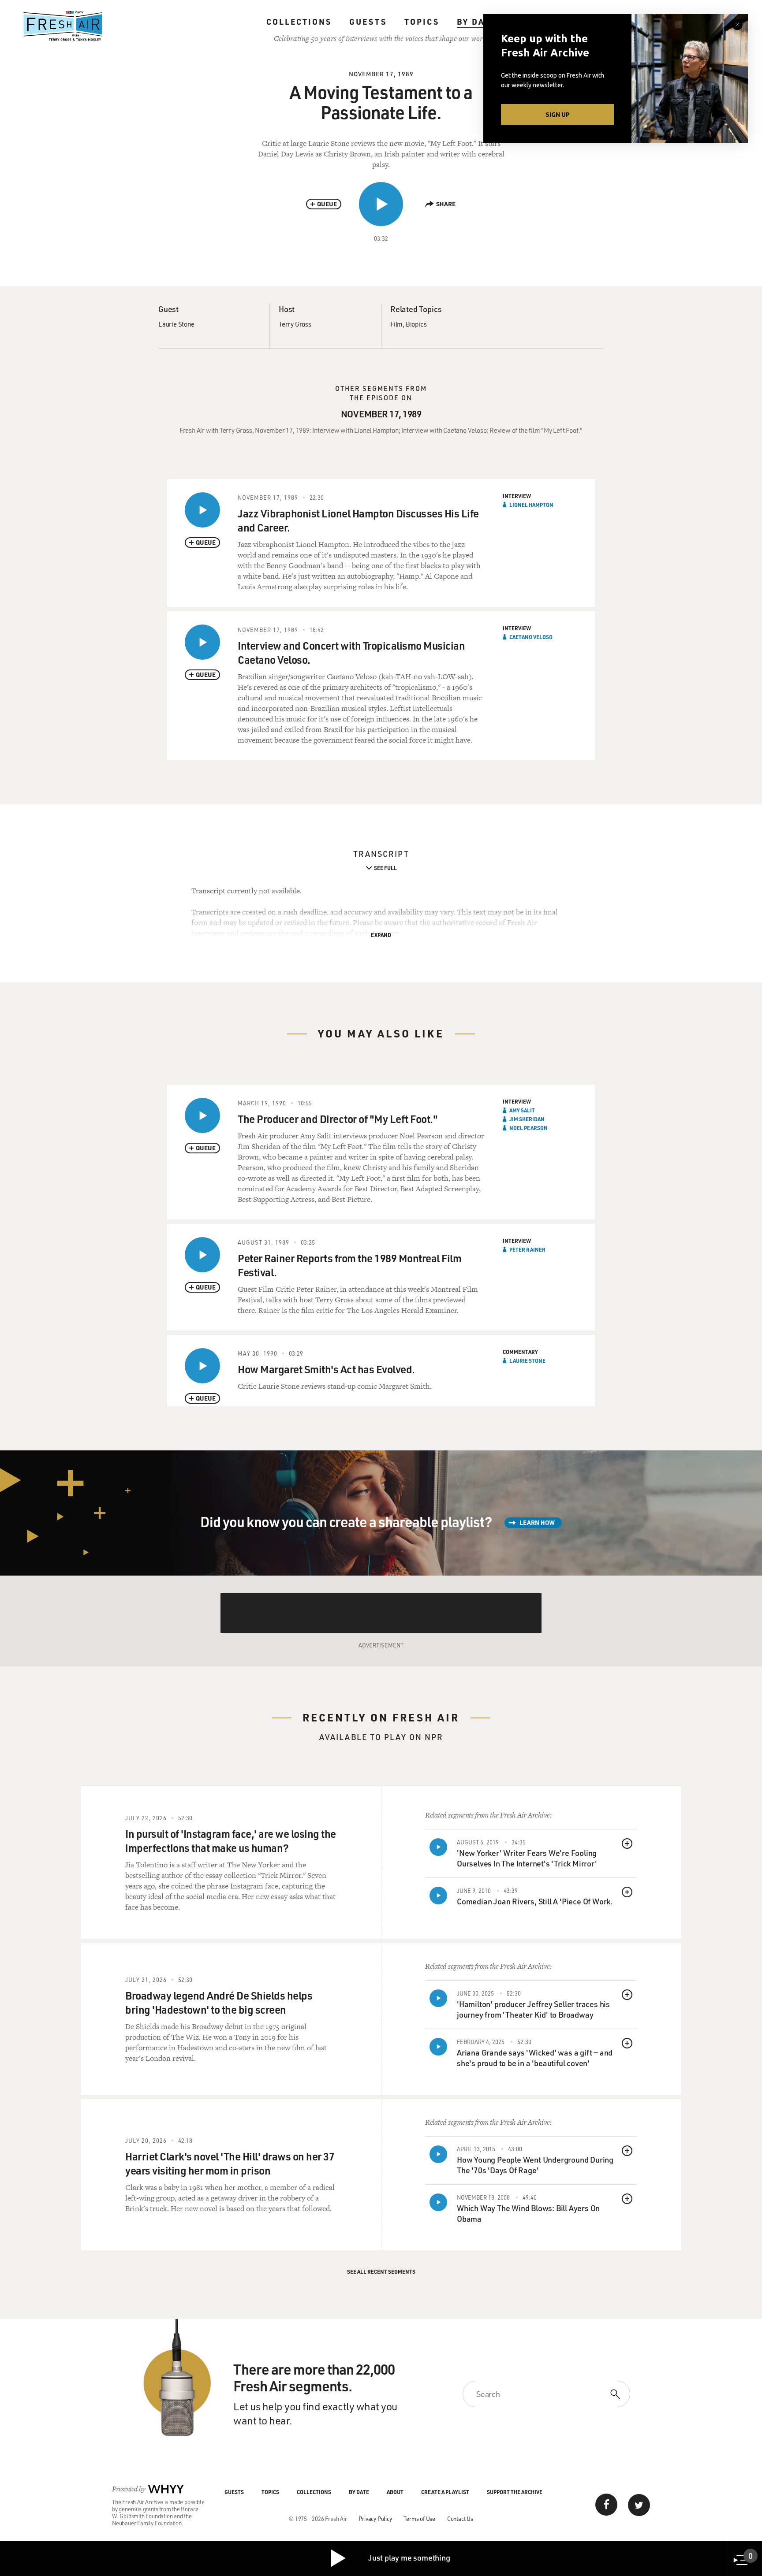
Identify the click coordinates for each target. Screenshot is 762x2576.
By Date (476, 22)
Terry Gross (295, 324)
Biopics (416, 324)
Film (396, 324)
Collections (299, 22)
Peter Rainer (527, 1249)
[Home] (63, 26)
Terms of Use (419, 2518)
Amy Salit (522, 1110)
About (395, 2492)
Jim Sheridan (527, 1119)
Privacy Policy (375, 2518)
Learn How (537, 1522)
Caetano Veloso (531, 637)
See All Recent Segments (381, 2271)
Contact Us (460, 2518)
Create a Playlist (445, 2492)
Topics (422, 22)
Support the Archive (515, 2492)
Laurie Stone (176, 324)
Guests (368, 22)
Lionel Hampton (531, 505)
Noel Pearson (529, 1128)
